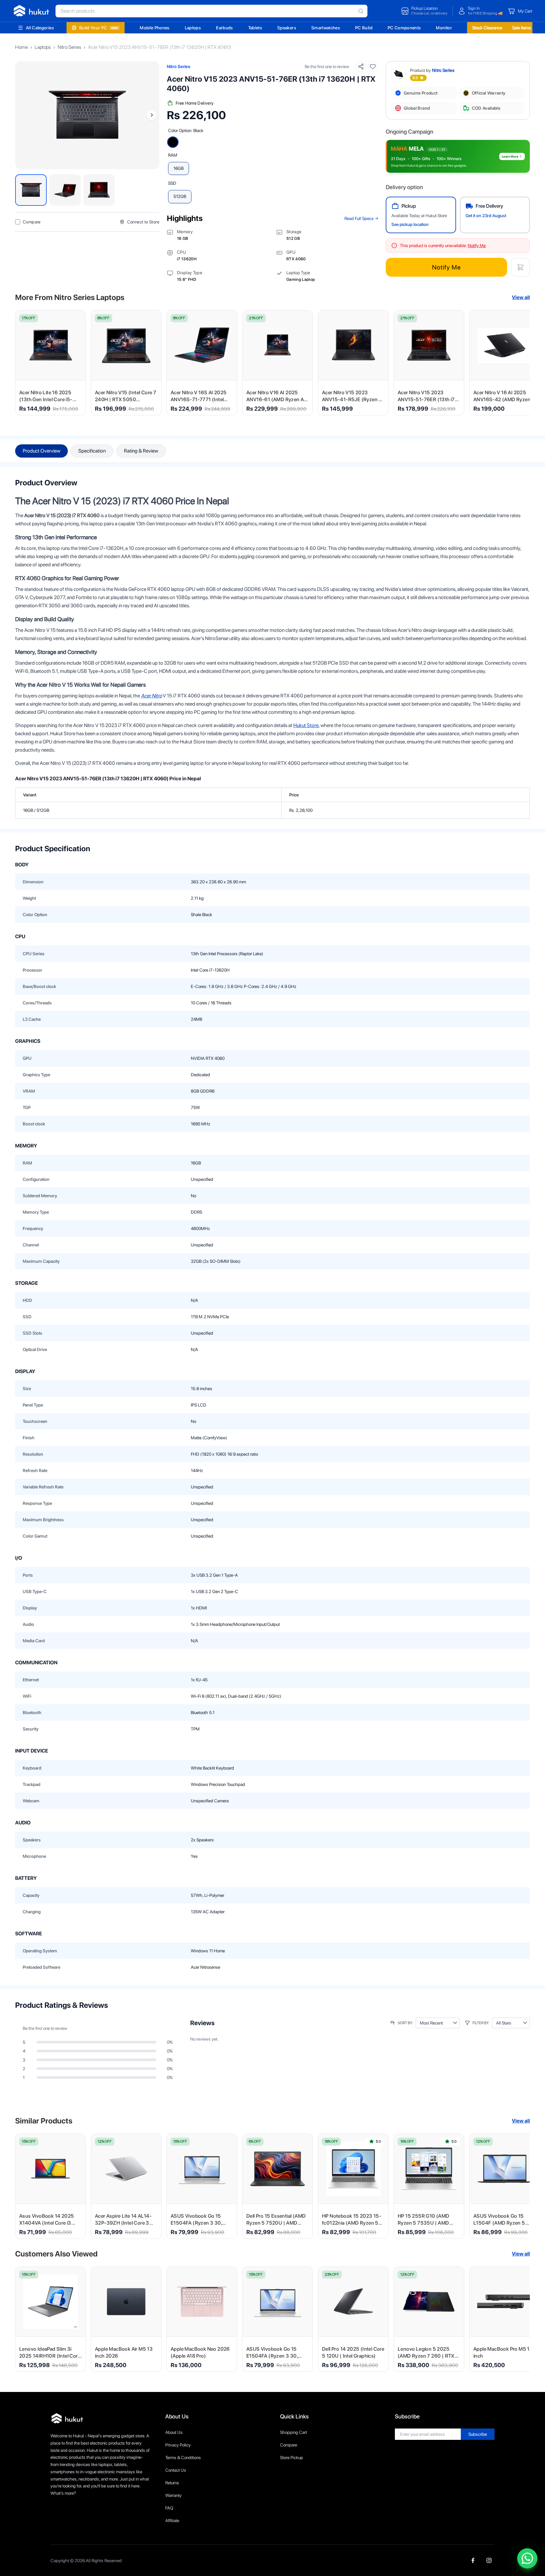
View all (521, 297)
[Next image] (152, 115)
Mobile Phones (155, 28)
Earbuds (224, 28)
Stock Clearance (487, 28)
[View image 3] (99, 190)
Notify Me (446, 267)
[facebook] (473, 2560)
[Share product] (361, 66)
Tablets (255, 28)
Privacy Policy (178, 2445)
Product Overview (41, 451)
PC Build (364, 28)
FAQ (169, 2508)
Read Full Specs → (361, 218)
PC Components (404, 28)
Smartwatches (326, 28)
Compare (289, 2445)
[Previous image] (23, 115)
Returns (172, 2483)
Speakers (287, 28)
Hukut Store (306, 725)
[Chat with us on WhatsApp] (527, 2558)
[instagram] (489, 2560)
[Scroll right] (521, 363)
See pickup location (410, 224)
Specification (92, 451)
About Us (174, 2432)
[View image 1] (31, 190)
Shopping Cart (293, 2432)
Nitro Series (69, 47)
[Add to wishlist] (373, 66)
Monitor (444, 28)
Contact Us (176, 2470)
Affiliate (172, 2521)
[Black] (173, 142)
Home (21, 47)
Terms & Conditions (183, 2458)
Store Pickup (292, 2458)
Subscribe (478, 2434)
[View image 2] (65, 190)
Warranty (173, 2495)
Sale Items (522, 28)
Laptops (193, 28)
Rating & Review (141, 451)
